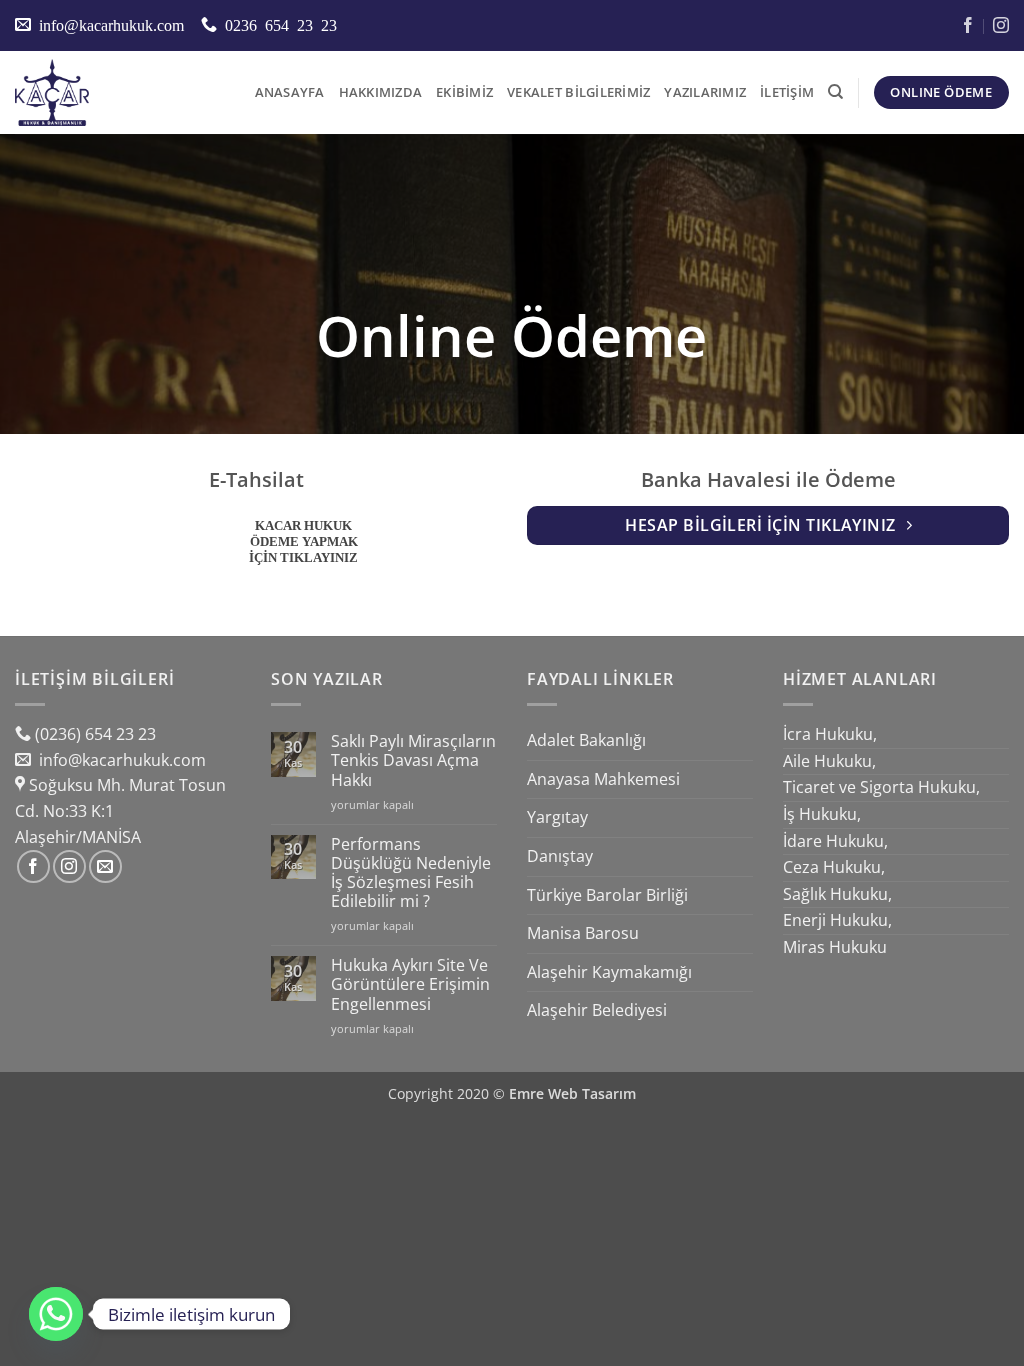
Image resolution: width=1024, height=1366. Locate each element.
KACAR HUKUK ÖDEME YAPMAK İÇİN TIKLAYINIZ (303, 541)
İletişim (787, 92)
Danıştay (560, 856)
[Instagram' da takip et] (69, 866)
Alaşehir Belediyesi (597, 1010)
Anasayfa (290, 92)
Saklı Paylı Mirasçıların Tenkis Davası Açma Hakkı (413, 761)
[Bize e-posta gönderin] (105, 866)
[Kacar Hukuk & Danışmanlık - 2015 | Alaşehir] (115, 92)
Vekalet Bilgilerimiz (578, 92)
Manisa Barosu (583, 933)
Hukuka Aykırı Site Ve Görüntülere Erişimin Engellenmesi (410, 985)
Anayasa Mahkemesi (603, 779)
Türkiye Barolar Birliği (607, 895)
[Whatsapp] (56, 1314)
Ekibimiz (464, 92)
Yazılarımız (705, 92)
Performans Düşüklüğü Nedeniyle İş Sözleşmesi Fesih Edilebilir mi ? (411, 873)
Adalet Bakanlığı (586, 740)
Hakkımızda (381, 92)
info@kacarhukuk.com (120, 760)
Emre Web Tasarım (572, 1093)
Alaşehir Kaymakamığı (609, 972)
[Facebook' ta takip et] (33, 866)
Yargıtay (557, 817)
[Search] (835, 92)
